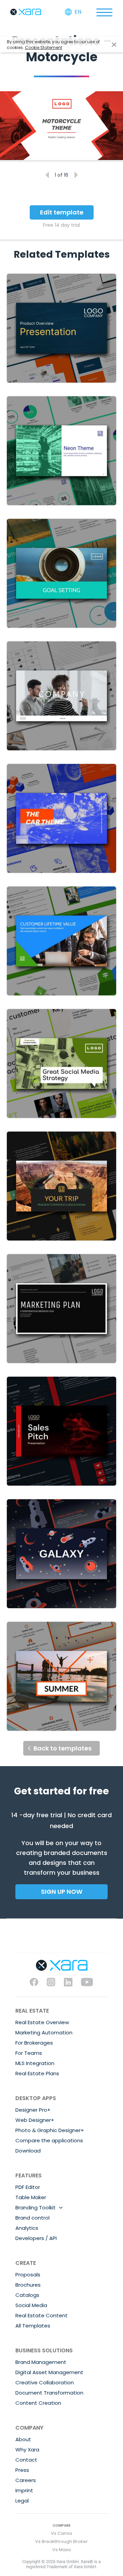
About (23, 2439)
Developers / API (36, 2238)
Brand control (32, 2218)
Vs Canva (61, 2533)
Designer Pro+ (33, 2110)
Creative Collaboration (45, 2382)
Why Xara (27, 2450)
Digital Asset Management (49, 2372)
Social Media (31, 2305)
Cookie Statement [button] (44, 47)
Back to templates (63, 1748)
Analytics (27, 2228)
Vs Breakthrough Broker (61, 2541)
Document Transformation (49, 2393)
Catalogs (27, 2295)
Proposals (28, 2275)
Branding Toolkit (36, 2207)
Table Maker (31, 2197)
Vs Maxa (61, 2550)
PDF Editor (28, 2187)
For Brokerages (34, 2043)
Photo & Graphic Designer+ (50, 2130)
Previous (47, 175)
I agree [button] (114, 45)
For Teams (29, 2053)
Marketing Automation (44, 2033)
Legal (22, 2501)
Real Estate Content (42, 2315)
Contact (26, 2460)
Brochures (28, 2285)
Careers (26, 2480)
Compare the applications (49, 2140)
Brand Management (41, 2362)
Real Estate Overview (42, 2022)
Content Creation (38, 2403)
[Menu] (104, 12)
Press (22, 2470)
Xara (26, 12)
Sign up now (62, 1892)
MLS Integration (35, 2063)
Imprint (24, 2490)
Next (76, 175)
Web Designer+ (35, 2120)
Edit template (62, 212)
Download (28, 2151)
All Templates (33, 2326)
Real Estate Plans (37, 2073)
